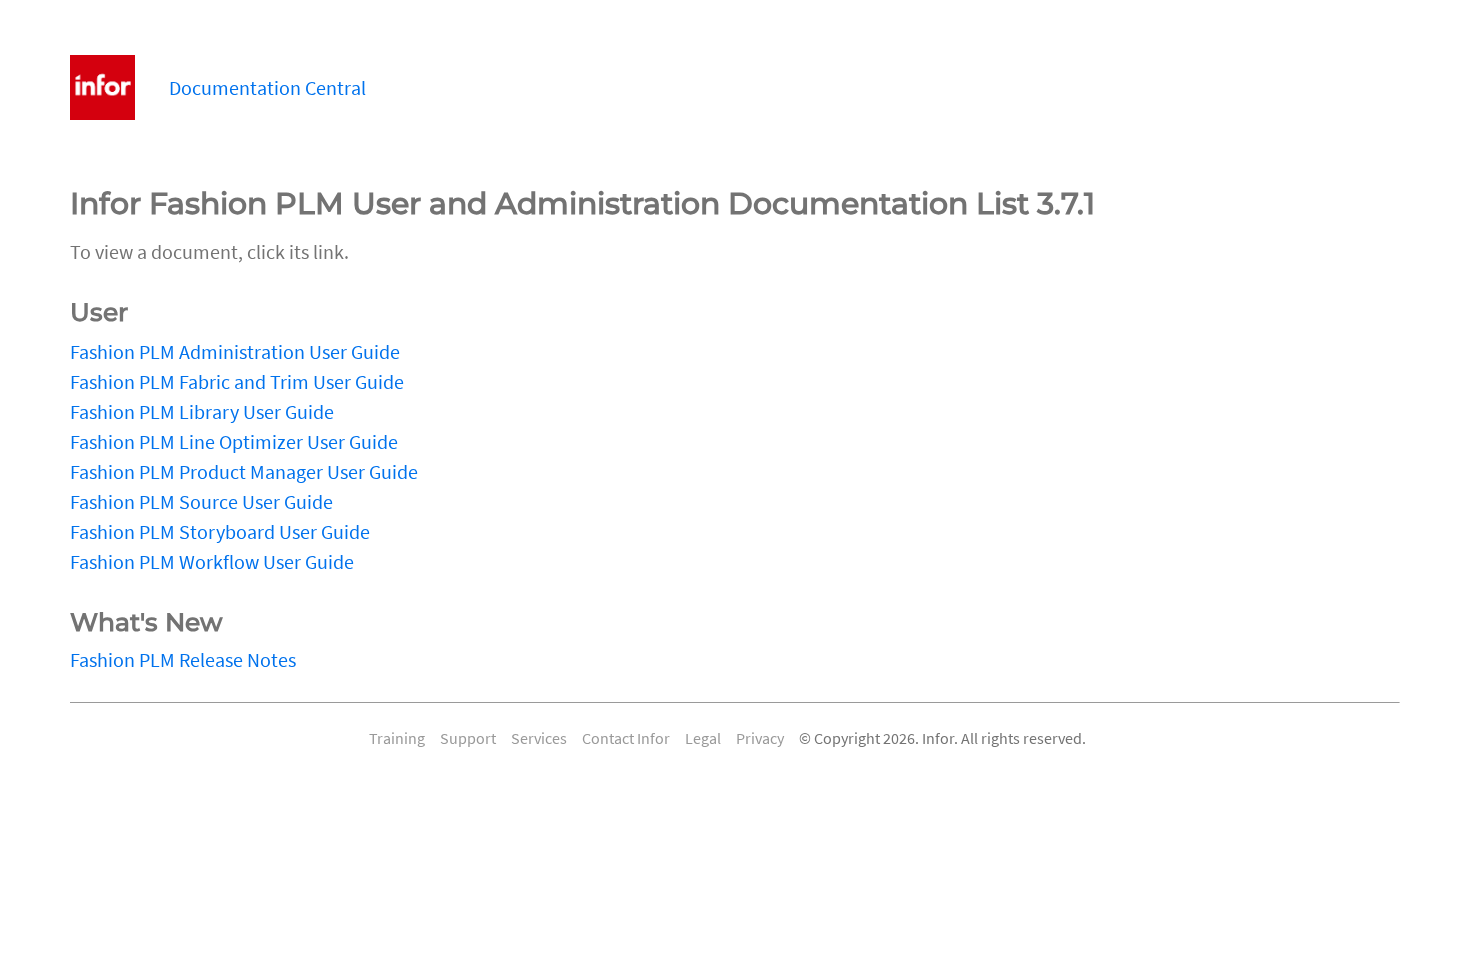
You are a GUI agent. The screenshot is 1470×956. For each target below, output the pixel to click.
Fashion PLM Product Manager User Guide (244, 471)
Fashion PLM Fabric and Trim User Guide (237, 381)
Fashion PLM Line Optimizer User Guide (234, 441)
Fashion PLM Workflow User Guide (212, 561)
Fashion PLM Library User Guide (202, 411)
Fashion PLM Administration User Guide (235, 351)
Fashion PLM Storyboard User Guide (220, 531)
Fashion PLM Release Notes (183, 659)
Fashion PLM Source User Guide (201, 501)
